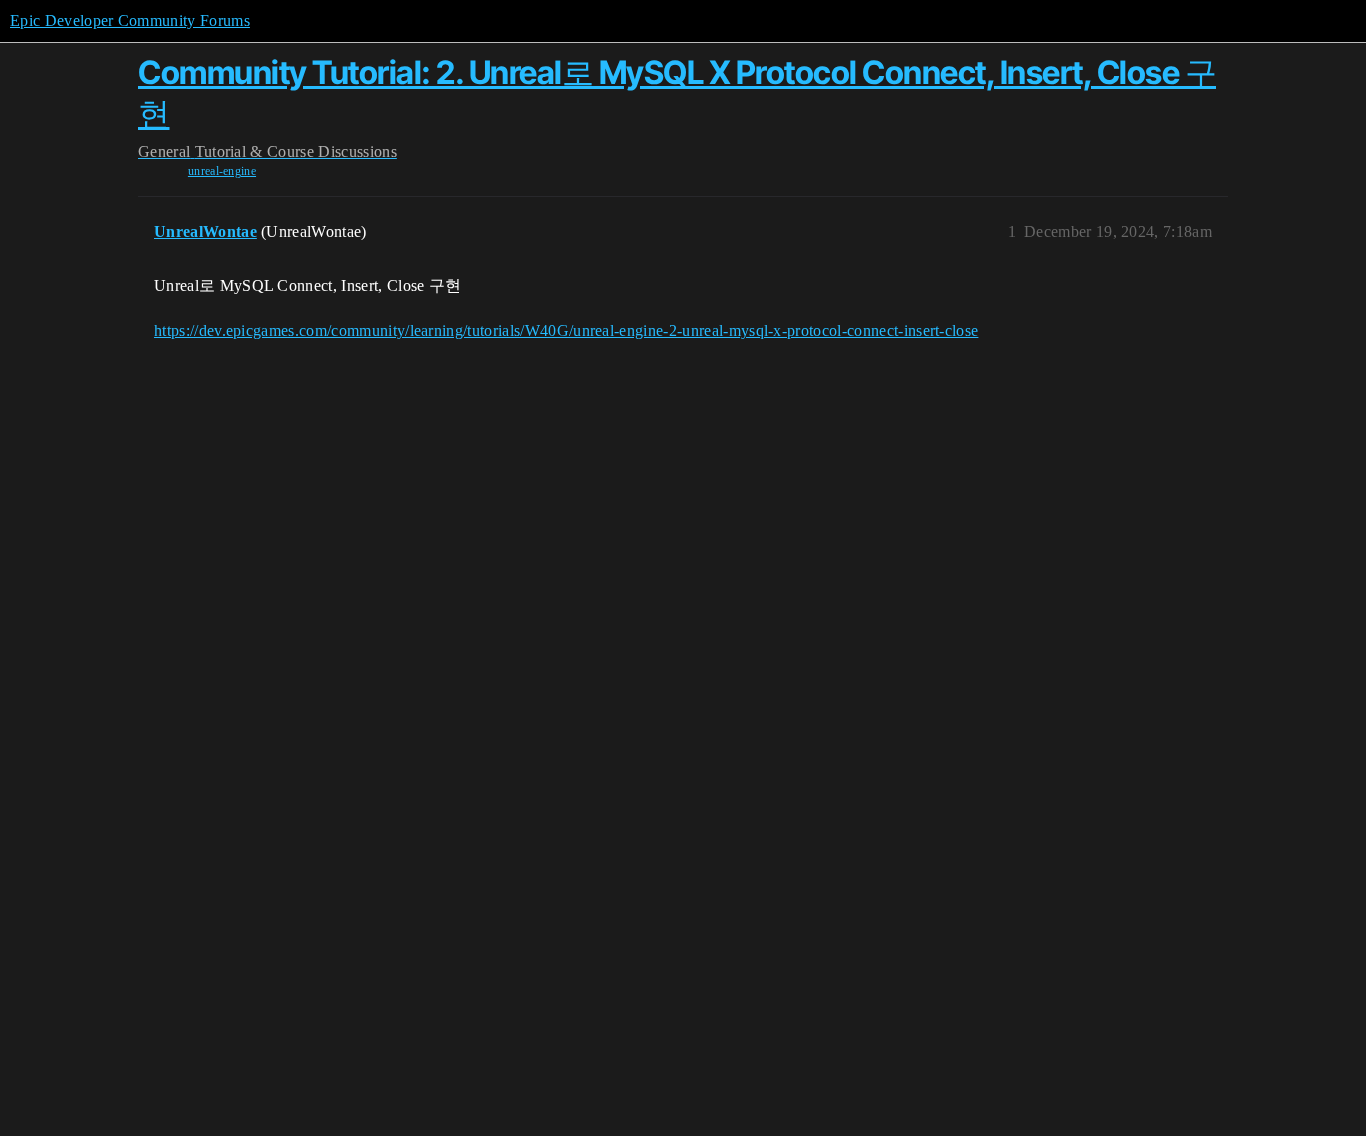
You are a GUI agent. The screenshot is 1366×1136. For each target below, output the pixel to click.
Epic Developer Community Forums (130, 20)
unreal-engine (222, 171)
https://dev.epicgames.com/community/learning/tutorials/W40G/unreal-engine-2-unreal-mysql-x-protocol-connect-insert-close (566, 330)
